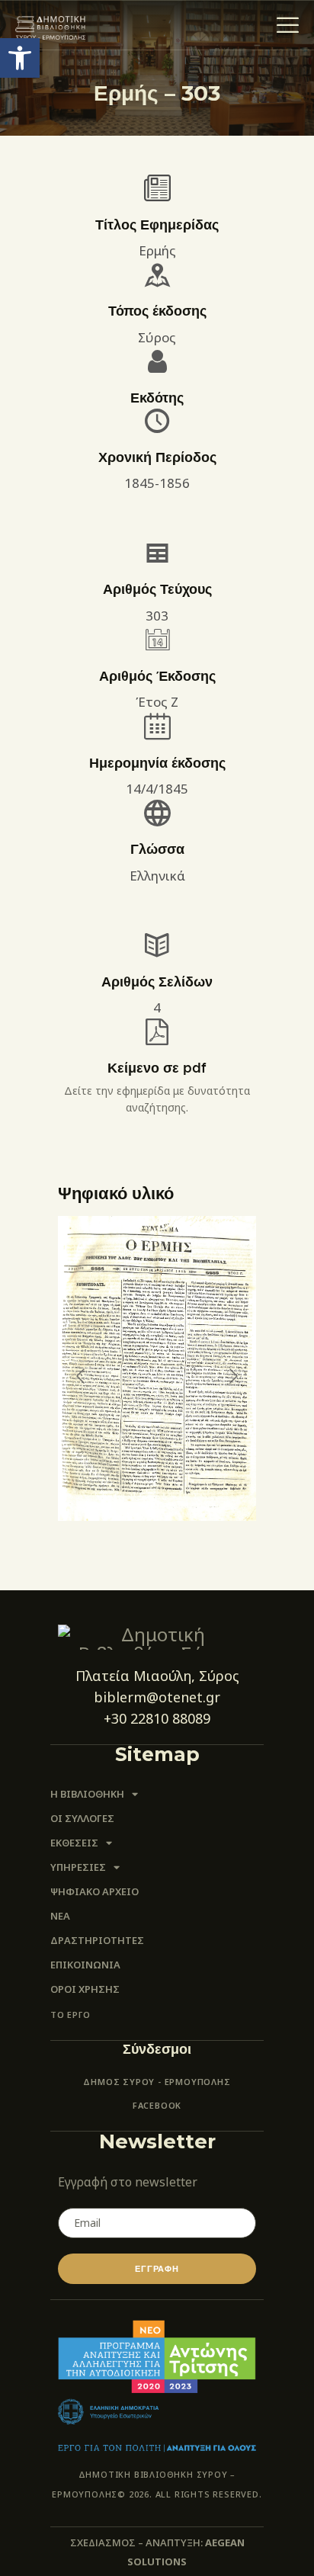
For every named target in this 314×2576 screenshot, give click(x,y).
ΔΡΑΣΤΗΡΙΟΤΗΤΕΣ (97, 1940)
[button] (20, 58)
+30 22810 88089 (157, 1718)
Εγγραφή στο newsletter (128, 2182)
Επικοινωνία (85, 1965)
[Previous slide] (82, 1376)
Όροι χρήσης (85, 1989)
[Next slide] (232, 1376)
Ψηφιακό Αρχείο (95, 1891)
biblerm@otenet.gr (157, 1697)
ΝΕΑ (60, 1916)
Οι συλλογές (82, 1818)
